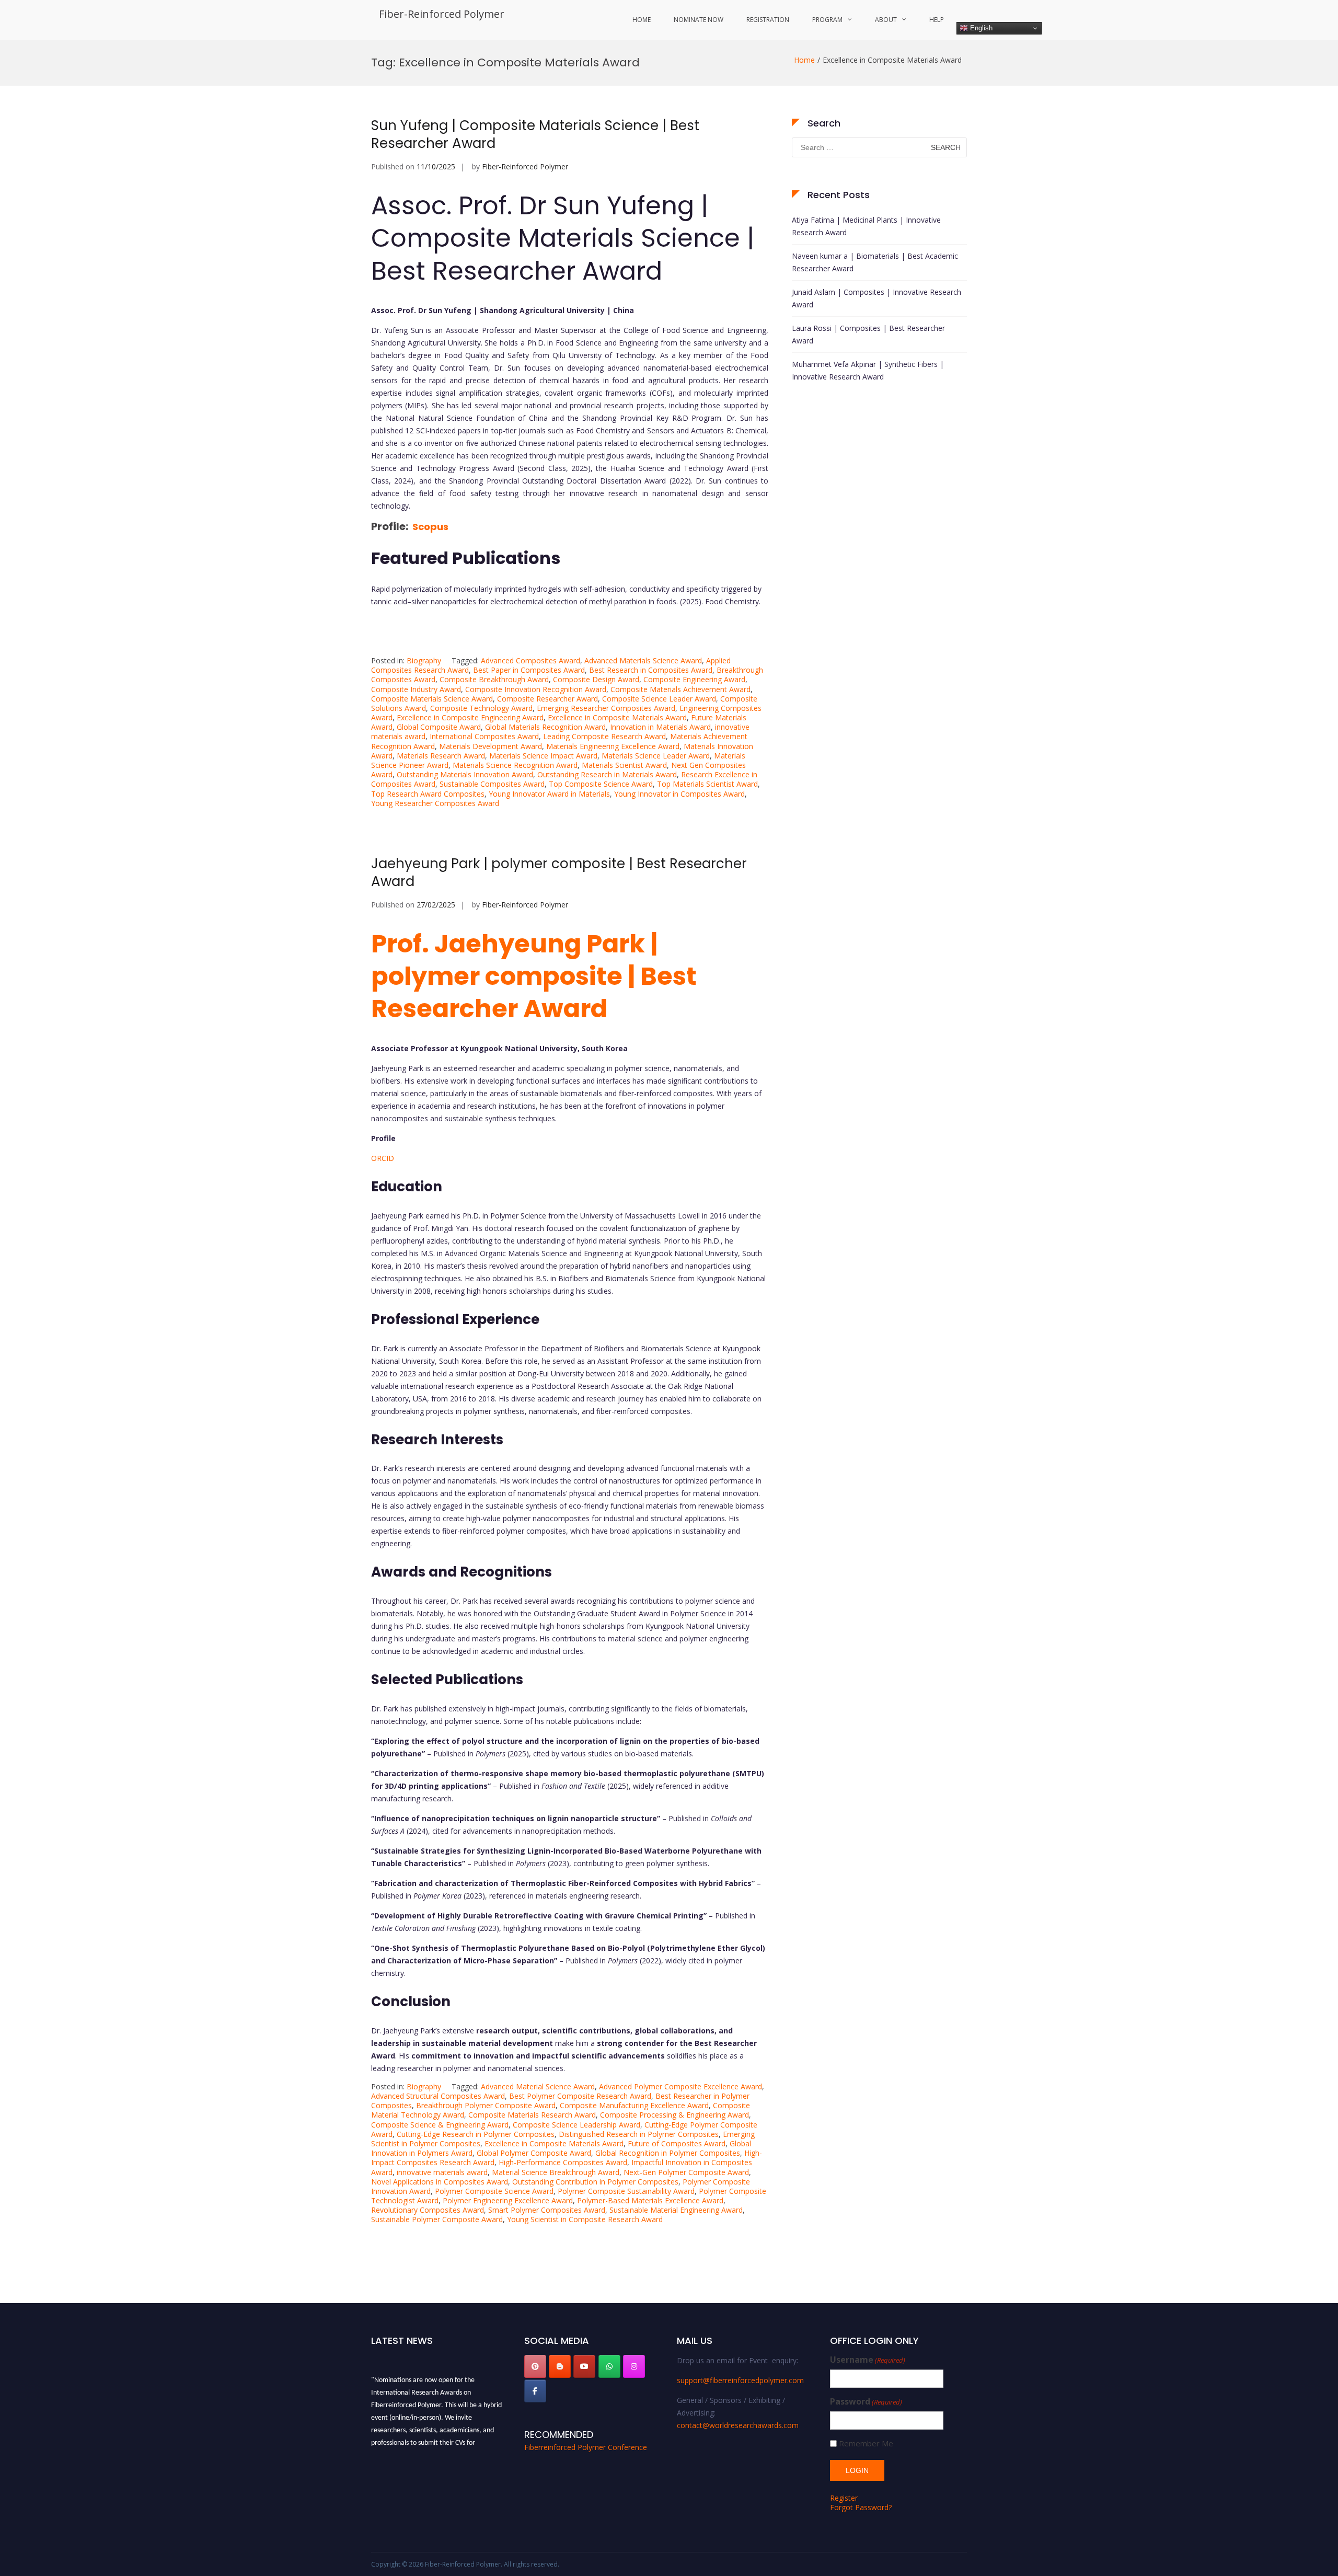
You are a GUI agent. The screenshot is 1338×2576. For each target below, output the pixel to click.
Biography (424, 660)
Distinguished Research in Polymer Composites (639, 2134)
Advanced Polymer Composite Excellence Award (680, 2086)
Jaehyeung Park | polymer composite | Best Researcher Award (559, 872)
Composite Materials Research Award (532, 2115)
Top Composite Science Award (601, 784)
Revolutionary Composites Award (428, 2210)
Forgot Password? (861, 2507)
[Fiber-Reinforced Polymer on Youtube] (584, 2366)
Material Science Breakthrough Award (556, 2172)
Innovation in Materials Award (660, 727)
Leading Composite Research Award (604, 736)
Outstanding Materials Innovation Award (465, 774)
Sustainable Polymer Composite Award (437, 2219)
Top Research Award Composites (428, 794)
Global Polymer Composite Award (534, 2153)
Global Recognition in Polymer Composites (668, 2153)
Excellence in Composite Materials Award (617, 717)
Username (868, 2360)
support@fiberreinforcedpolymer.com (740, 2380)
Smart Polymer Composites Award (547, 2210)
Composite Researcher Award (547, 699)
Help (937, 20)
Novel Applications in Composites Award (440, 2182)
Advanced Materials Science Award (643, 660)
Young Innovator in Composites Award (679, 794)
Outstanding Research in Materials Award (607, 774)
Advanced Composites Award (530, 660)
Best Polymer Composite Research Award (580, 2096)
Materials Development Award (491, 746)
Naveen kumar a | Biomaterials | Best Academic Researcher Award (875, 262)
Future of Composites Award (677, 2143)
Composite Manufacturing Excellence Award (634, 2105)
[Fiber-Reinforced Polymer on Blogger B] (560, 2366)
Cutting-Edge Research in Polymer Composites (476, 2134)
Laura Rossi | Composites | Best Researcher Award (868, 334)
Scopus (430, 527)
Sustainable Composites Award (492, 784)
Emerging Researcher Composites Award (606, 708)
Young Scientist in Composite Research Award (585, 2219)
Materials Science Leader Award (656, 756)
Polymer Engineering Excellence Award (508, 2200)
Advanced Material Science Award (538, 2086)
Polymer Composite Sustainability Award (626, 2191)
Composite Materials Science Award (432, 699)
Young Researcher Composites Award (435, 803)
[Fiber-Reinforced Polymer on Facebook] (535, 2391)
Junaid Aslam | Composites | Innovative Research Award (876, 298)
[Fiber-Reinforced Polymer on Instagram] (634, 2366)
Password (866, 2402)
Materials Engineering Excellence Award (613, 746)
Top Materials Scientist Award (707, 784)
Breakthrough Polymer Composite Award (486, 2105)
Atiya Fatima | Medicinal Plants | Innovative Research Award (866, 226)
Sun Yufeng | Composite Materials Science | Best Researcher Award (535, 134)
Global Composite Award (439, 727)
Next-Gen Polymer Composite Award (686, 2172)
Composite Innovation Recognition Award (536, 689)
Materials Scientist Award (624, 765)
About (886, 20)
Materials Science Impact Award (543, 756)
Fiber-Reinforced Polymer (442, 14)
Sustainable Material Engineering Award (676, 2210)
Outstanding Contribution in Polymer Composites (595, 2182)
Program (827, 20)
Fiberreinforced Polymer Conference (586, 2447)
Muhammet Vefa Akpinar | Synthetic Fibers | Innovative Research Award (868, 370)
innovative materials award (442, 2172)
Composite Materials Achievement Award (680, 689)
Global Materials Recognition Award (545, 727)
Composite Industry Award (416, 689)
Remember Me (866, 2443)
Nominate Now (699, 20)
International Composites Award (484, 736)
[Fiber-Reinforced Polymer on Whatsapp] (609, 2366)
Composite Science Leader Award (659, 699)
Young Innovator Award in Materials (549, 794)
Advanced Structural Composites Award (438, 2096)
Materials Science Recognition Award (515, 765)
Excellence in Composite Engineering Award (470, 717)
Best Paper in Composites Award (529, 670)
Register (844, 2498)
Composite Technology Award (481, 708)
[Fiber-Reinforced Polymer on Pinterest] (535, 2366)
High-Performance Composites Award (563, 2162)
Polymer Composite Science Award (494, 2191)
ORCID (383, 1158)
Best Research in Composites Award (651, 670)
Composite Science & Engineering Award (440, 2125)
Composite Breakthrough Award (494, 679)
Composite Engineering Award (694, 679)
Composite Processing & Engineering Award (674, 2115)
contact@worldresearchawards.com (738, 2425)
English (980, 28)
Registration (768, 20)
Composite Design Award (596, 679)
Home (642, 20)
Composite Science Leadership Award (576, 2125)
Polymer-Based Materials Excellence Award (650, 2200)
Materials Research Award (441, 756)
